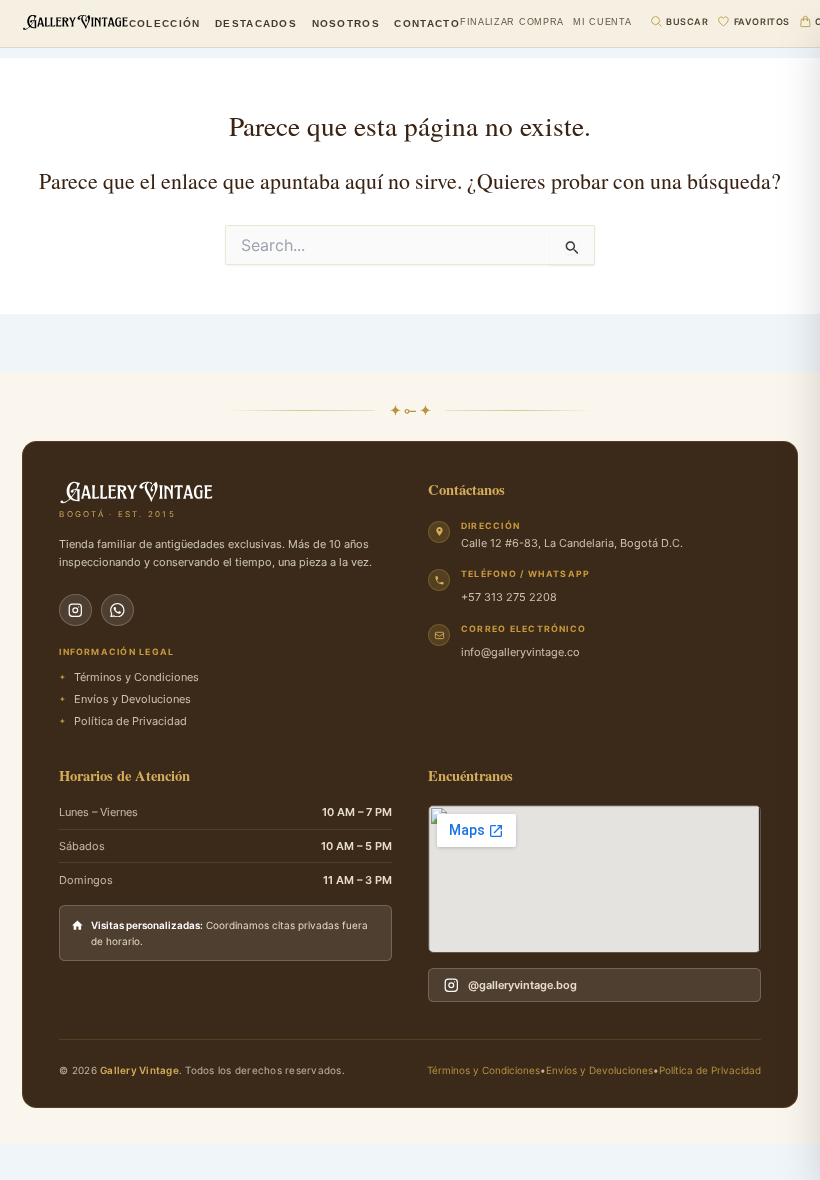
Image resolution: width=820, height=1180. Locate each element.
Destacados (256, 23)
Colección (165, 23)
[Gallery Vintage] (75, 22)
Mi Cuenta (602, 22)
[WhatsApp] (117, 610)
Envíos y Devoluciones (599, 1070)
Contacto (426, 23)
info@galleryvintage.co (520, 652)
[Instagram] (75, 610)
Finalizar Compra (512, 22)
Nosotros (346, 23)
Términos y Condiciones (483, 1070)
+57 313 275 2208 (509, 597)
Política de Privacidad (710, 1070)
